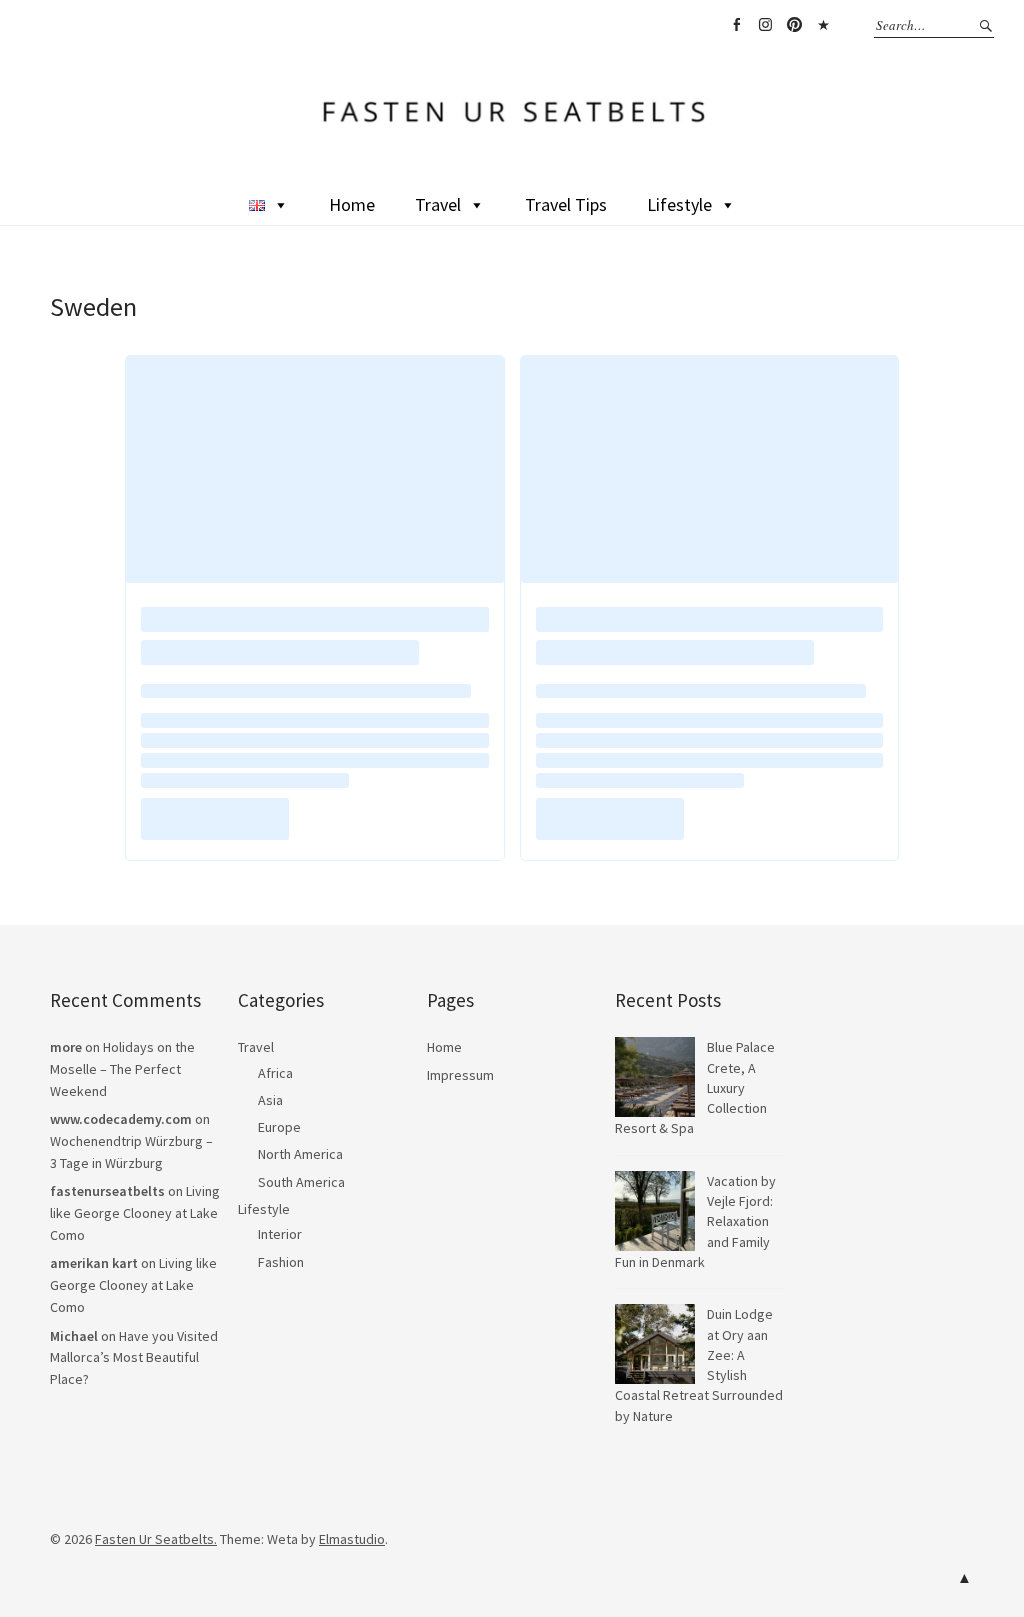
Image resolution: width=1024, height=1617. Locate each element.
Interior (280, 1234)
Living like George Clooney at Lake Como (135, 1212)
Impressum (460, 1075)
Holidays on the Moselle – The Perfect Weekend (122, 1068)
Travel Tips (566, 204)
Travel (438, 204)
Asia (270, 1100)
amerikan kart (94, 1263)
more (66, 1047)
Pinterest (794, 25)
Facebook (736, 25)
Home (352, 204)
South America (301, 1182)
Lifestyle (679, 204)
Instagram (765, 25)
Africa (275, 1073)
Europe (279, 1127)
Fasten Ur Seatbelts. (156, 1539)
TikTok (823, 25)
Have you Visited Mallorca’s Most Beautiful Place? (134, 1357)
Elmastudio (352, 1539)
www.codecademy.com (121, 1119)
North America (300, 1154)
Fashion (281, 1262)
